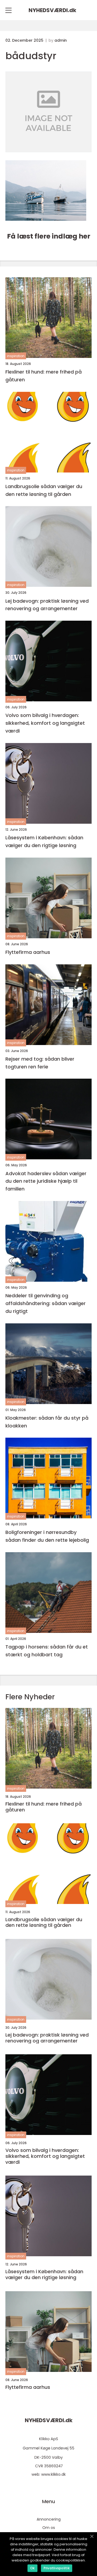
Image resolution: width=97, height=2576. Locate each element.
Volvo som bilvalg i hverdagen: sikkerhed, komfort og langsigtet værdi (45, 723)
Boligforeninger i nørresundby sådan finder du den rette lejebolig (47, 1536)
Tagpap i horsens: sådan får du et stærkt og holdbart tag (47, 1651)
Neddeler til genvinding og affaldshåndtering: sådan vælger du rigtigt (46, 1303)
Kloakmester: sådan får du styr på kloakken (47, 1422)
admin (61, 40)
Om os (49, 2528)
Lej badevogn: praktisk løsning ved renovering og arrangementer (47, 605)
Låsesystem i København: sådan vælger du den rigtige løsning (44, 841)
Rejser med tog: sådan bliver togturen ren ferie (40, 1063)
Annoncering (49, 2519)
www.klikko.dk (53, 2474)
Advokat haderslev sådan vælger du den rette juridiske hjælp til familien (46, 1181)
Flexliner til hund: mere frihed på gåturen (44, 376)
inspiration (16, 356)
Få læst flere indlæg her (49, 236)
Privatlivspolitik (57, 2568)
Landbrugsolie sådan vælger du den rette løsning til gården (44, 490)
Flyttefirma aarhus (28, 952)
